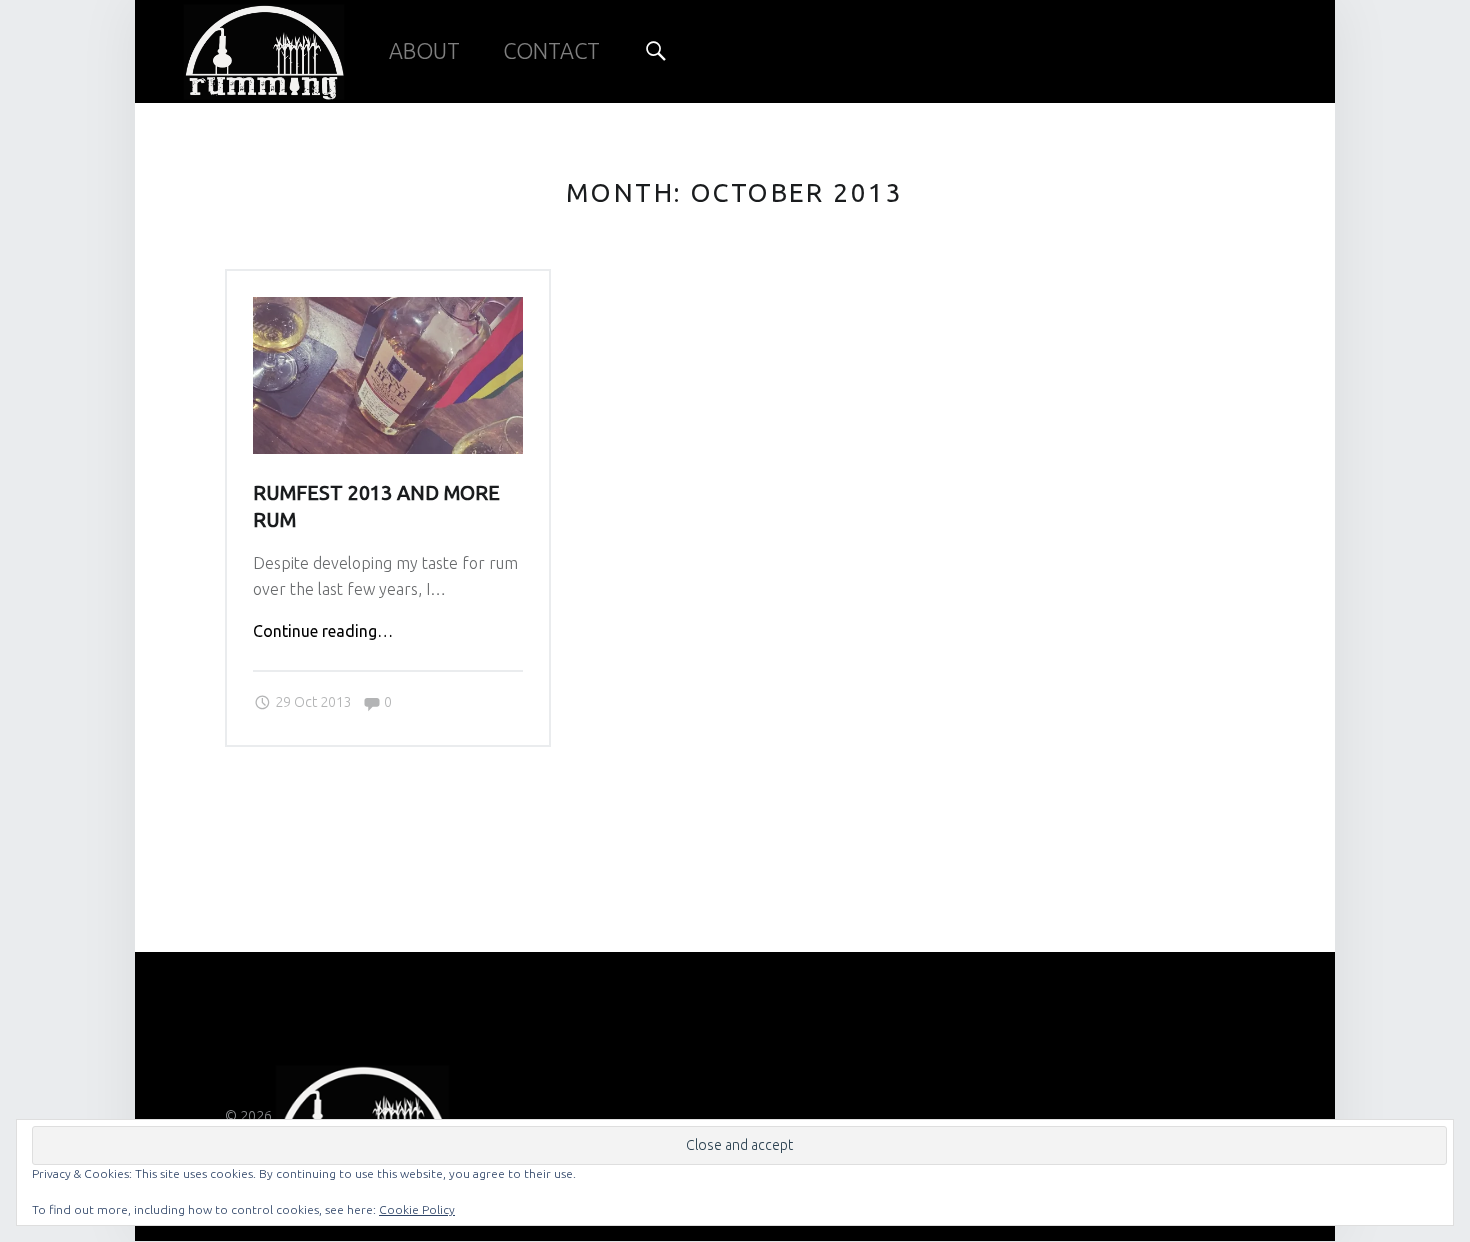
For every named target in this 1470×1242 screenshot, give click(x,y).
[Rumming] (362, 1116)
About (424, 51)
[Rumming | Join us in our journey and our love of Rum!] (264, 46)
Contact (551, 51)
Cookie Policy (417, 1209)
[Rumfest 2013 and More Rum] (388, 309)
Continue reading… (323, 631)
